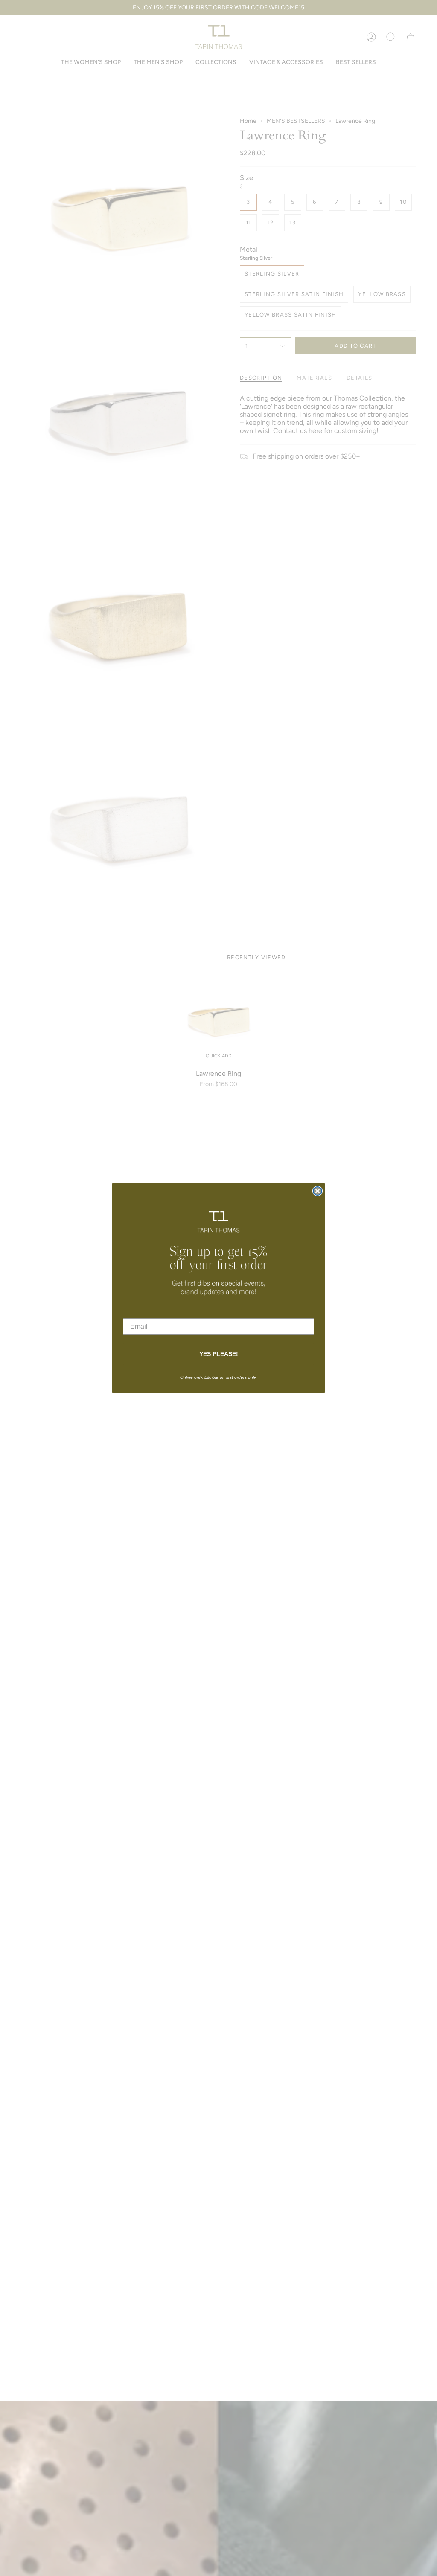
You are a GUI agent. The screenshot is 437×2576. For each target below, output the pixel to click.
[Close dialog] (318, 1191)
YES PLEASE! (219, 1354)
